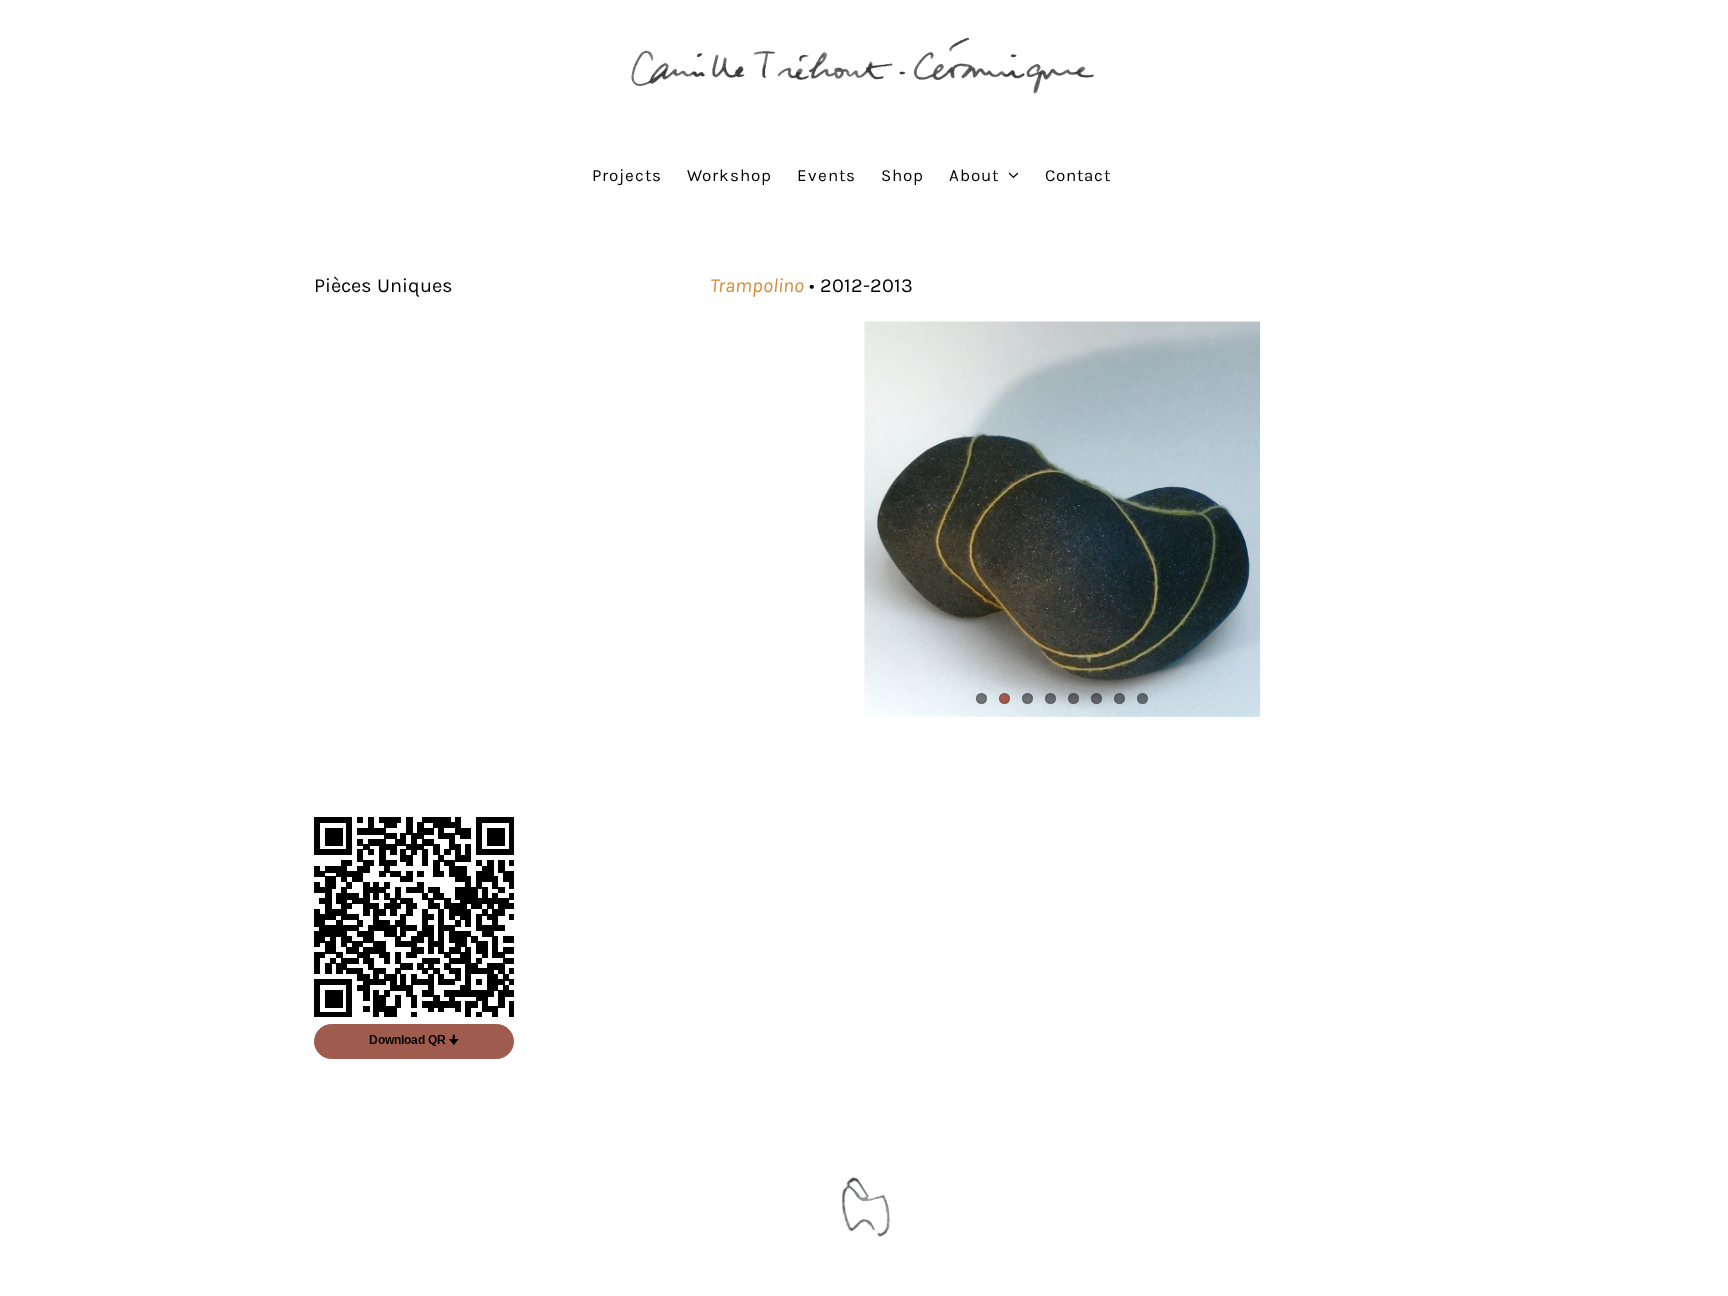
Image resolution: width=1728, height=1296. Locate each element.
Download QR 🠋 (414, 1040)
